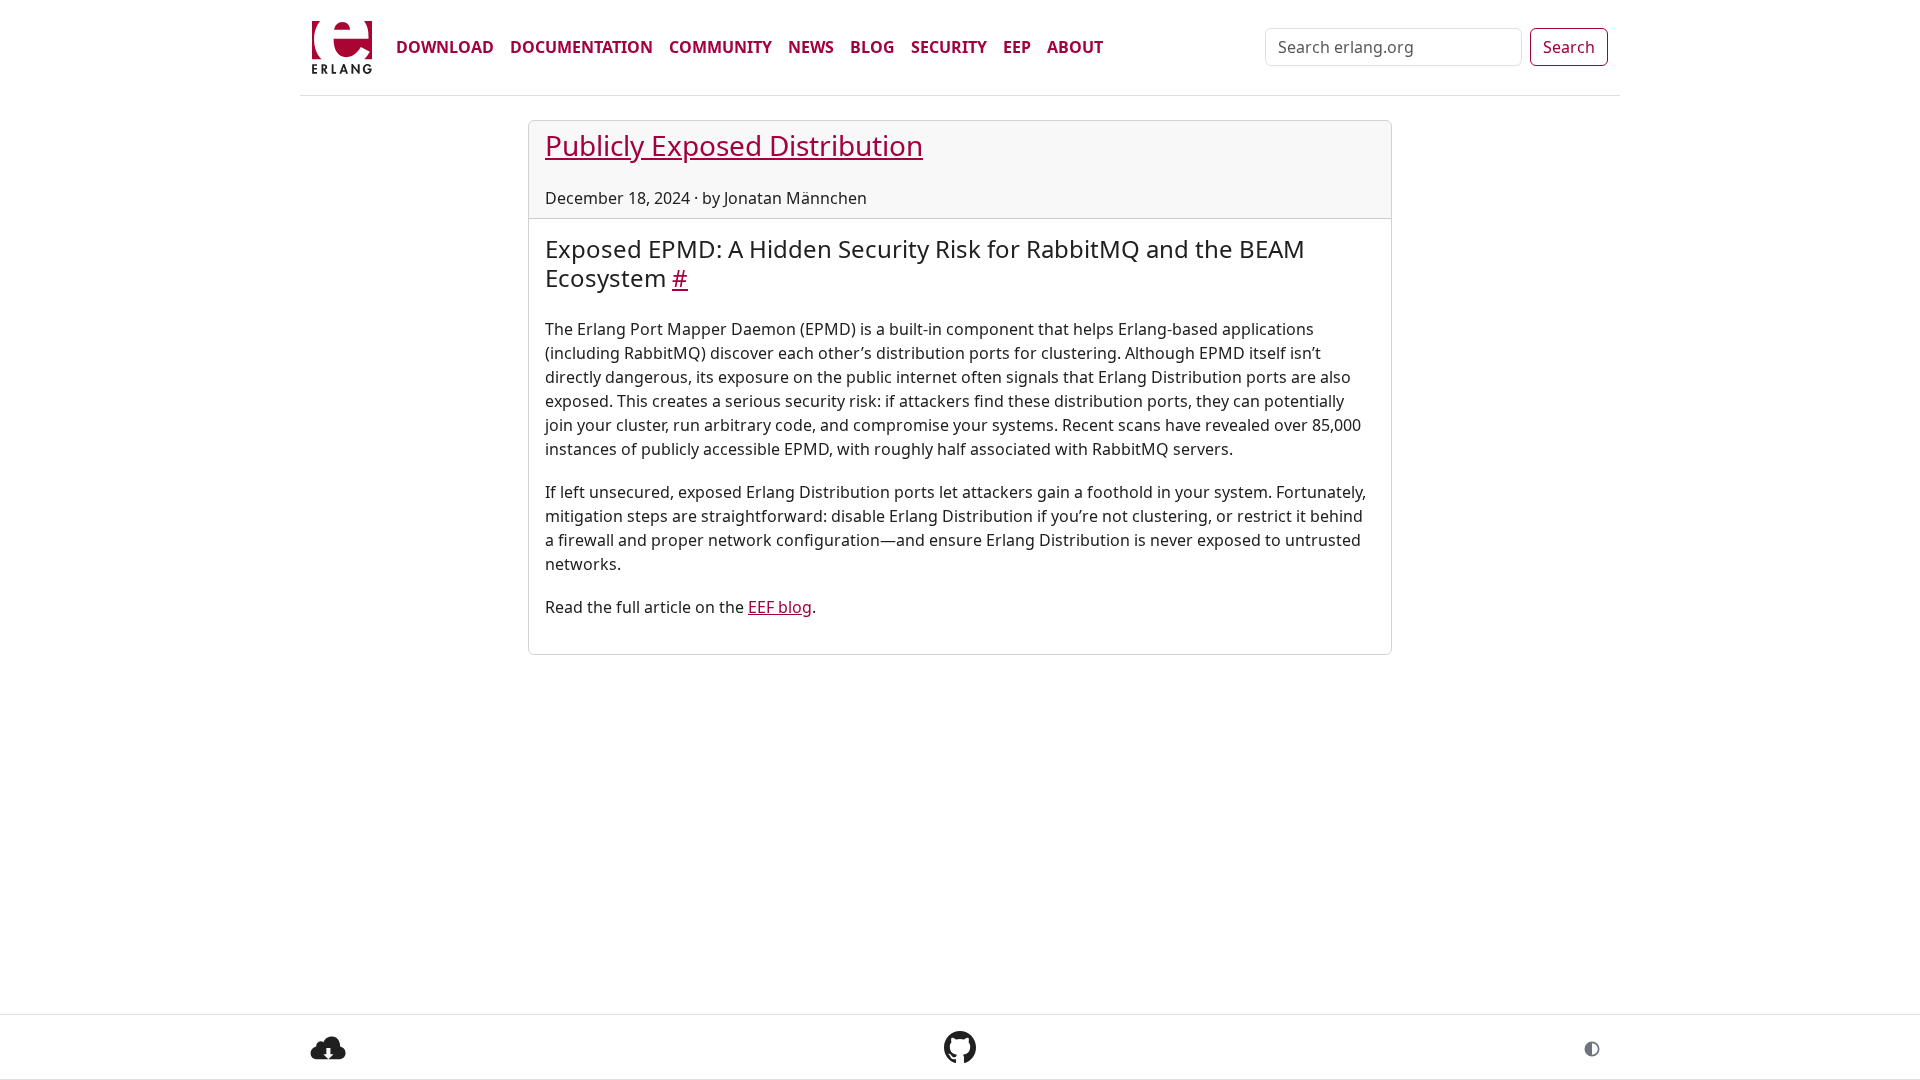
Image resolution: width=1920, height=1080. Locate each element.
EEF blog (780, 607)
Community (720, 47)
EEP (1017, 47)
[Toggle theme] (1592, 1047)
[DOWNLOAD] (328, 1046)
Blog (872, 47)
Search (1569, 47)
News (811, 47)
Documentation (581, 47)
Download (445, 47)
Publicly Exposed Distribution (734, 145)
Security (949, 47)
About (1075, 47)
